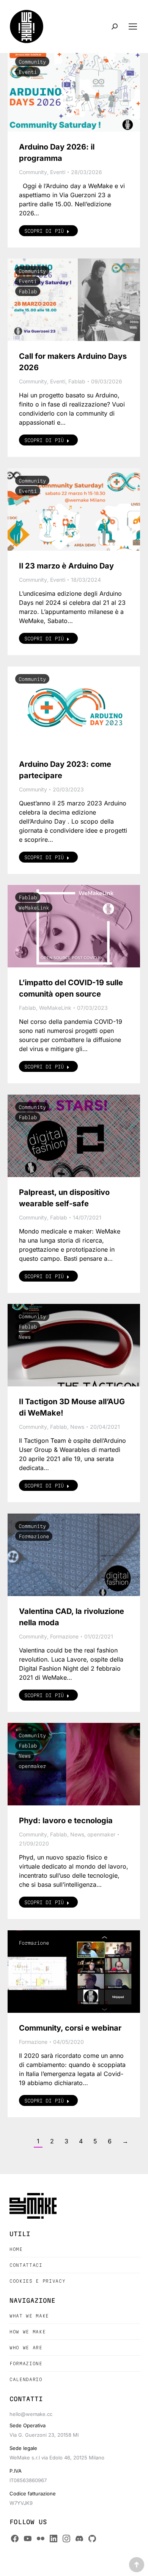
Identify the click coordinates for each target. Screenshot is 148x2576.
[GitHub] (92, 2539)
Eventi (28, 72)
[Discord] (79, 2539)
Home (16, 2249)
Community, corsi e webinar (70, 2028)
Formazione (34, 1536)
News (25, 1337)
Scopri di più (44, 231)
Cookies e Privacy (37, 2281)
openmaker (32, 1766)
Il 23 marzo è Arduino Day (66, 566)
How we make (28, 2332)
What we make (29, 2316)
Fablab (28, 291)
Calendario (26, 2379)
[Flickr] (41, 2539)
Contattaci (26, 2265)
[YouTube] (28, 2539)
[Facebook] (15, 2539)
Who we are (26, 2348)
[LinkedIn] (54, 2539)
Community (32, 62)
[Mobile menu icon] (133, 26)
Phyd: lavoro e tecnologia (66, 1821)
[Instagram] (66, 2539)
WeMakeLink (34, 908)
